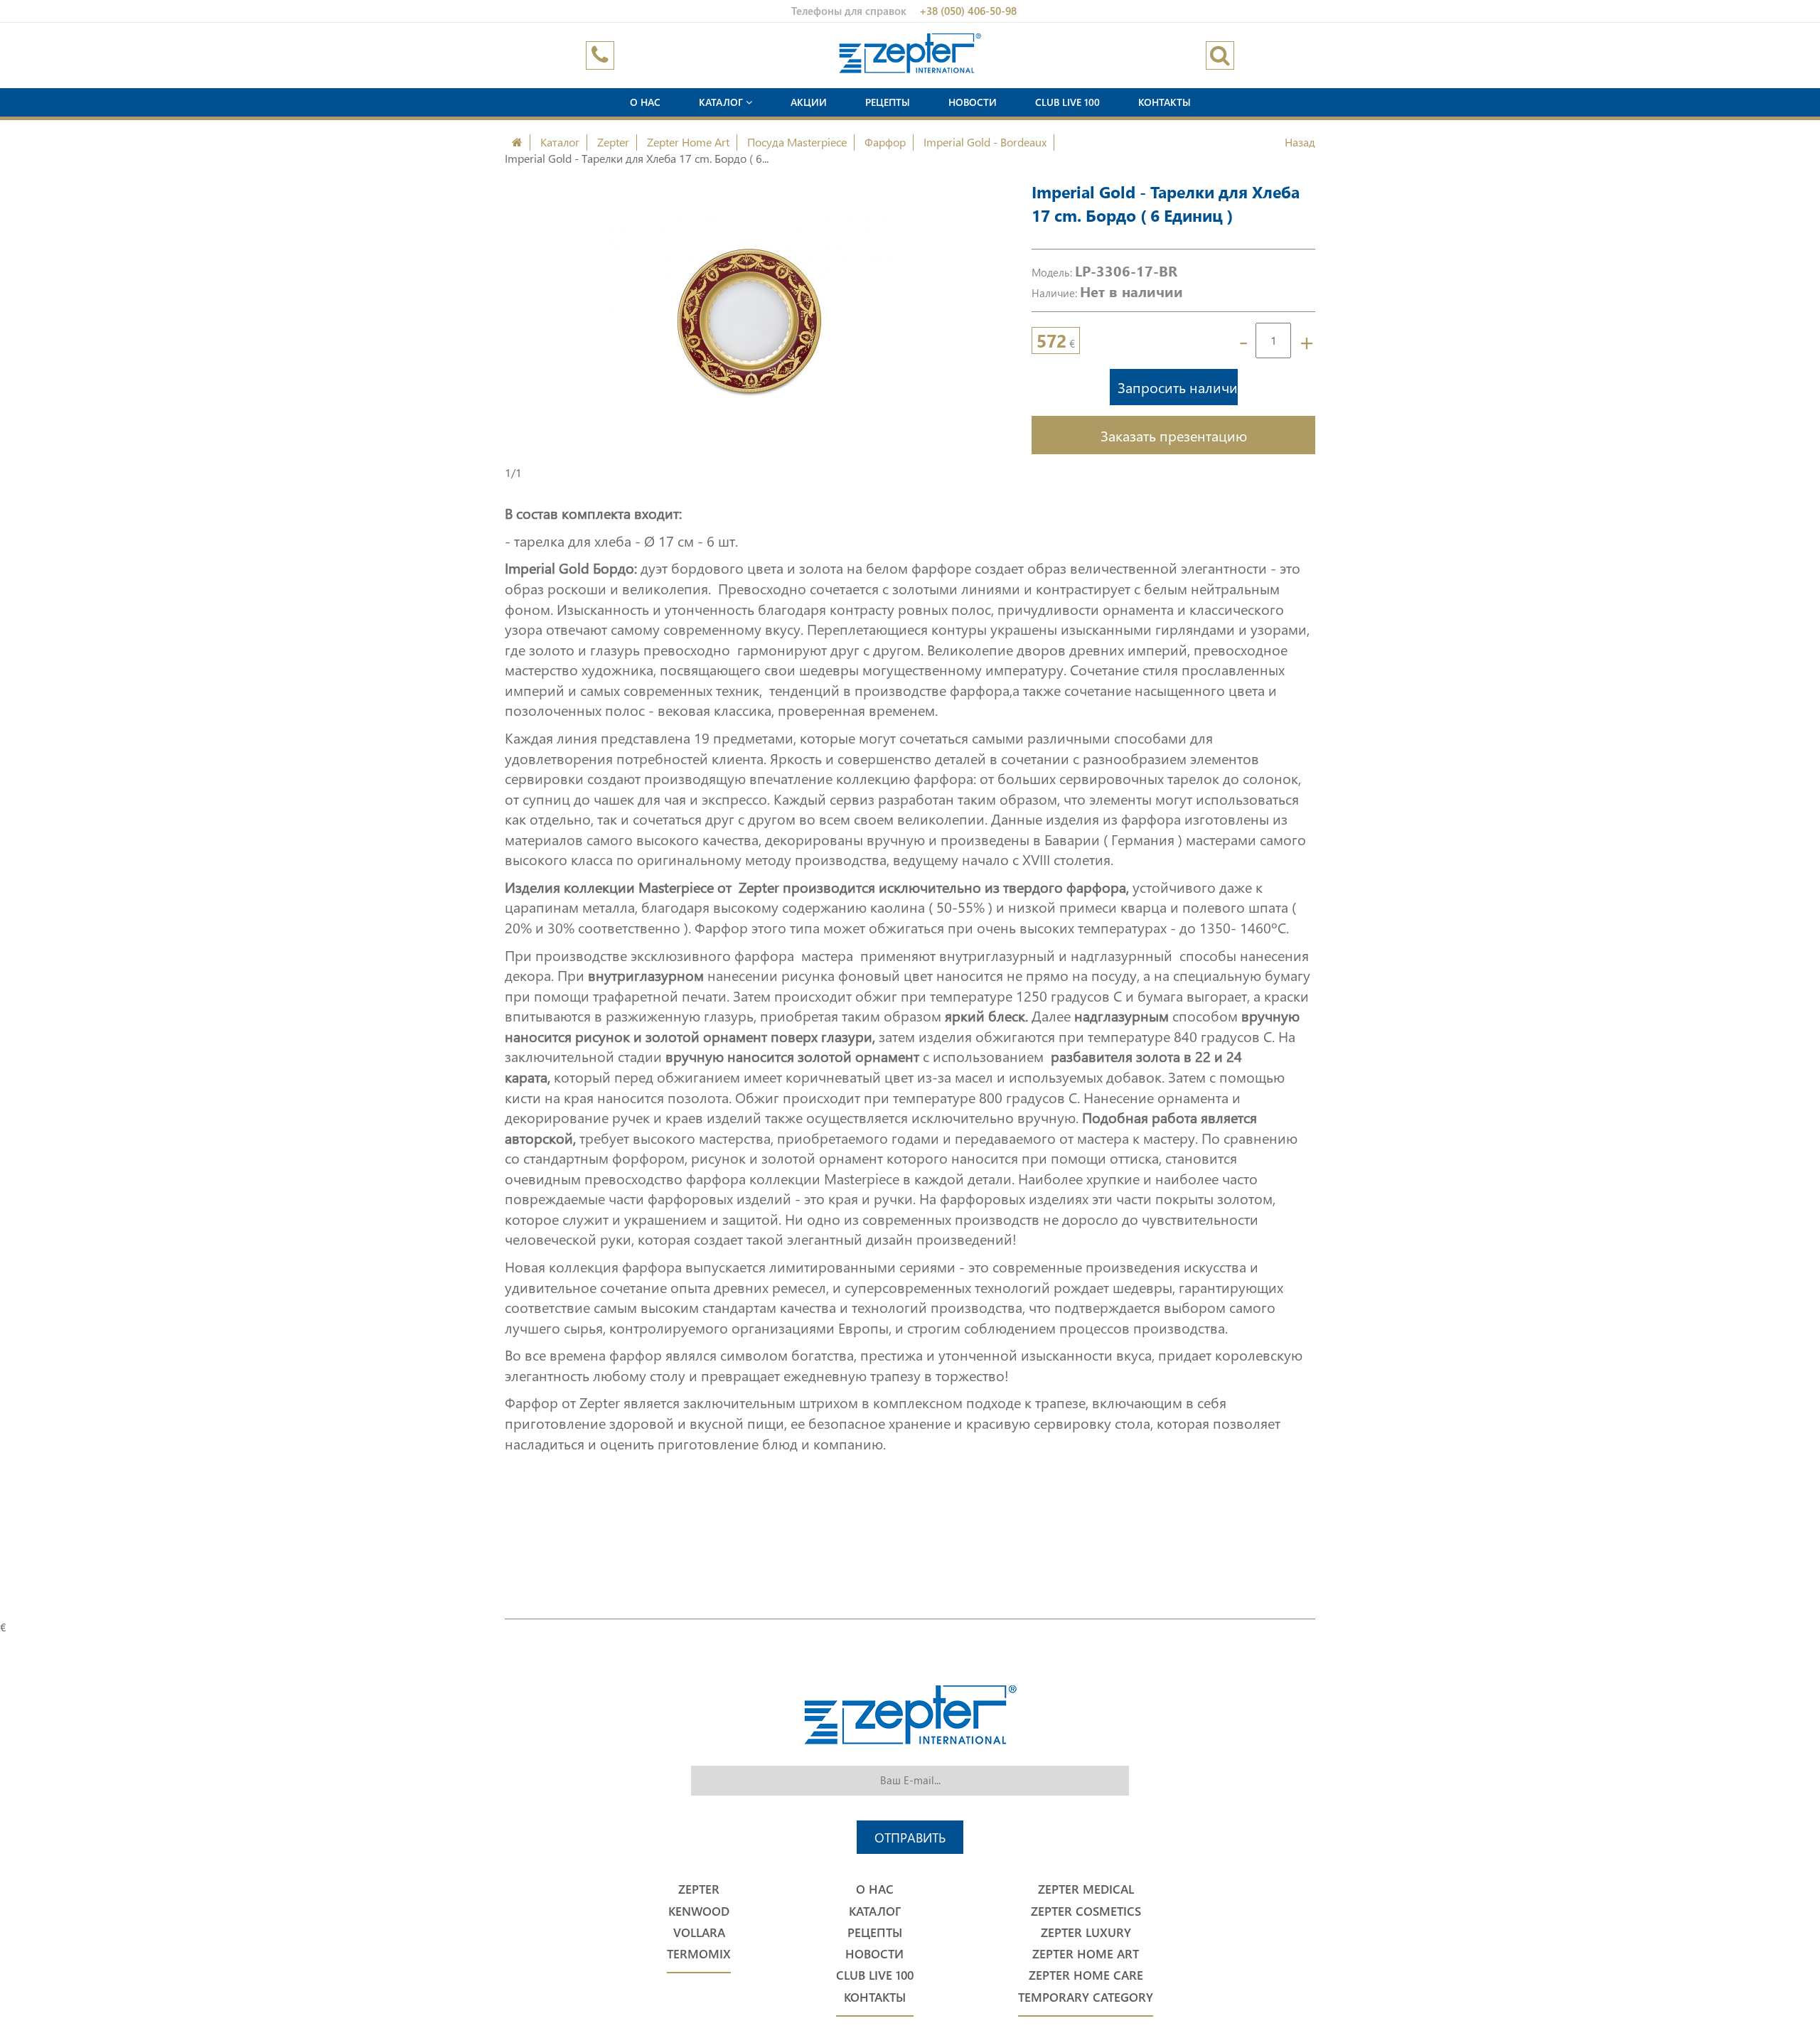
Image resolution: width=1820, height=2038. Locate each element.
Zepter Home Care (1086, 1975)
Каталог (722, 102)
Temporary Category (1086, 1997)
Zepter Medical (1086, 1889)
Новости (973, 102)
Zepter (613, 142)
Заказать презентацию (1174, 435)
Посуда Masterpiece (797, 142)
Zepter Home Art (688, 142)
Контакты (1165, 102)
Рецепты (888, 102)
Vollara (699, 1932)
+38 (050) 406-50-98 (968, 11)
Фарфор (885, 142)
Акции (809, 102)
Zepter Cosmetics (1086, 1911)
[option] (750, 323)
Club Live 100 (1067, 102)
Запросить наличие (1178, 387)
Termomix (699, 1954)
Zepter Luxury (1086, 1932)
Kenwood (699, 1911)
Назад (1300, 142)
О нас (645, 102)
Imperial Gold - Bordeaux (985, 142)
